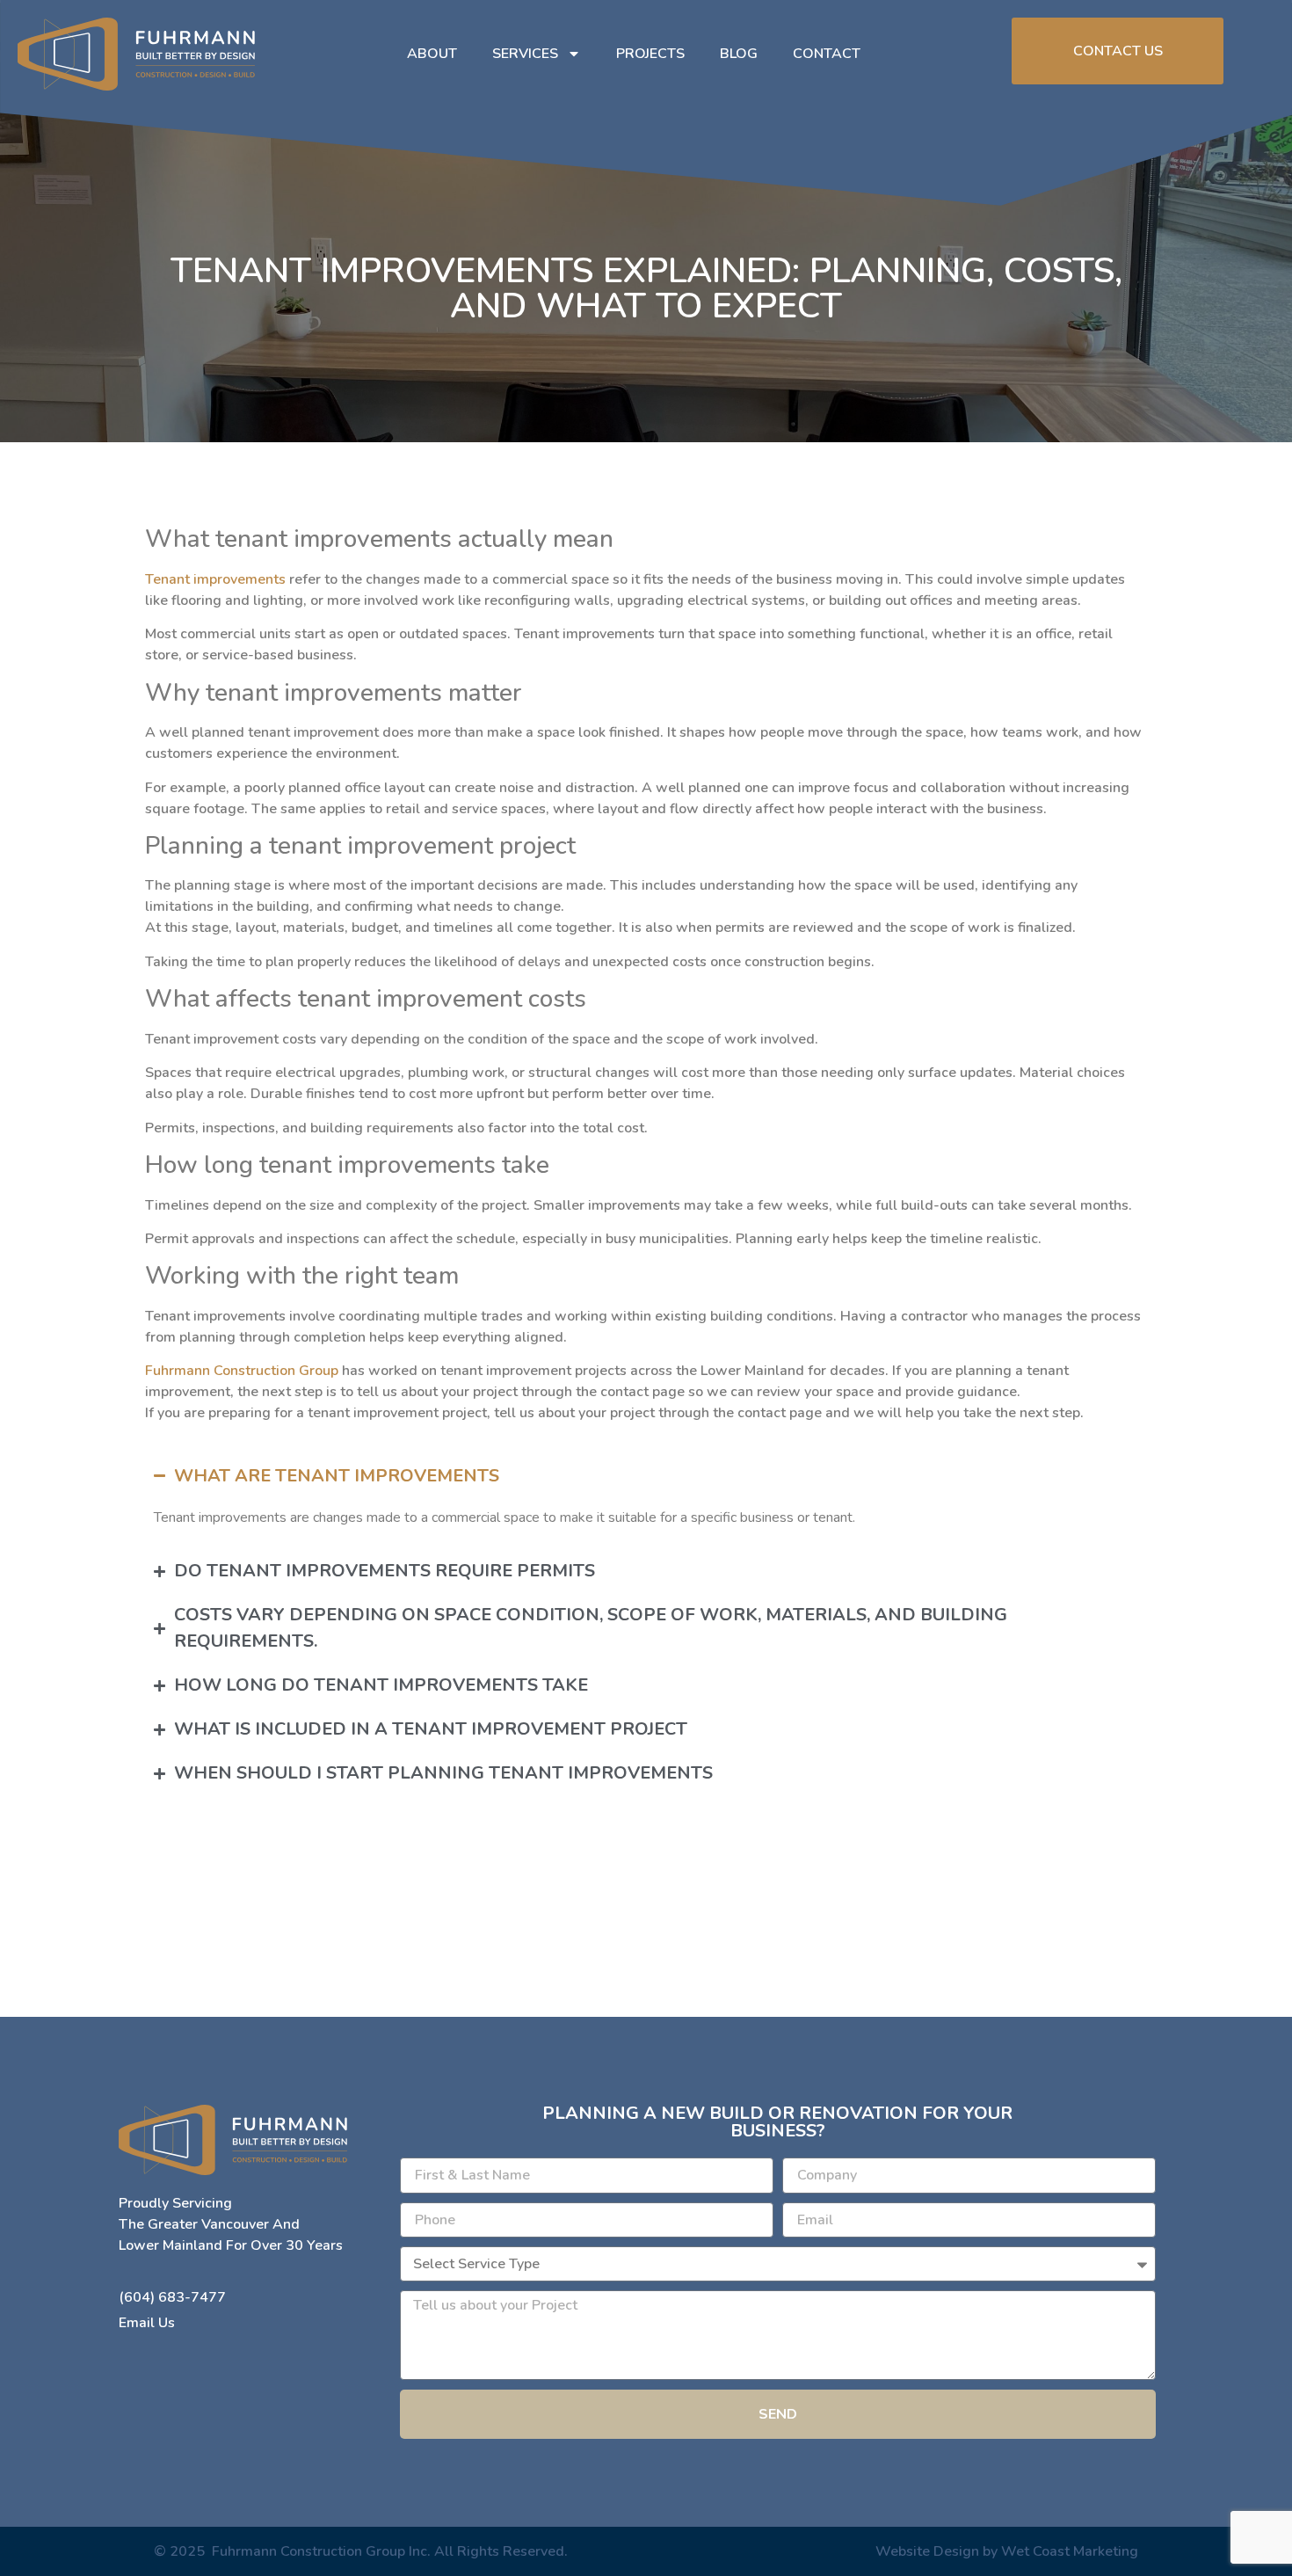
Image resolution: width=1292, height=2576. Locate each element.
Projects (650, 54)
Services (525, 54)
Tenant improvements (215, 579)
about (432, 54)
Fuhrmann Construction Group (242, 1371)
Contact (827, 54)
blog (739, 54)
